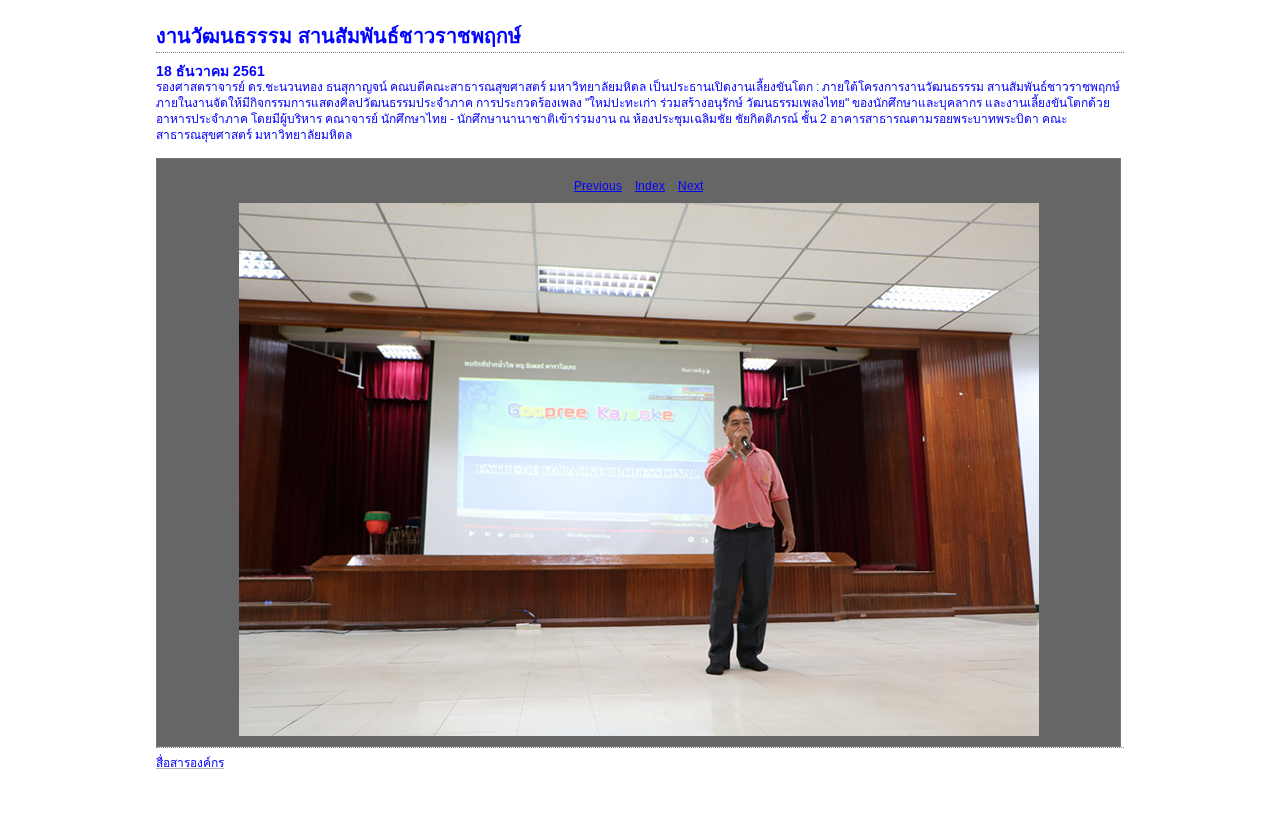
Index (650, 186)
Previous (598, 186)
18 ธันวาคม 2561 (210, 71)
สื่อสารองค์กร (190, 763)
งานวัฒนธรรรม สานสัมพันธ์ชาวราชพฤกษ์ (338, 36)
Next (690, 186)
